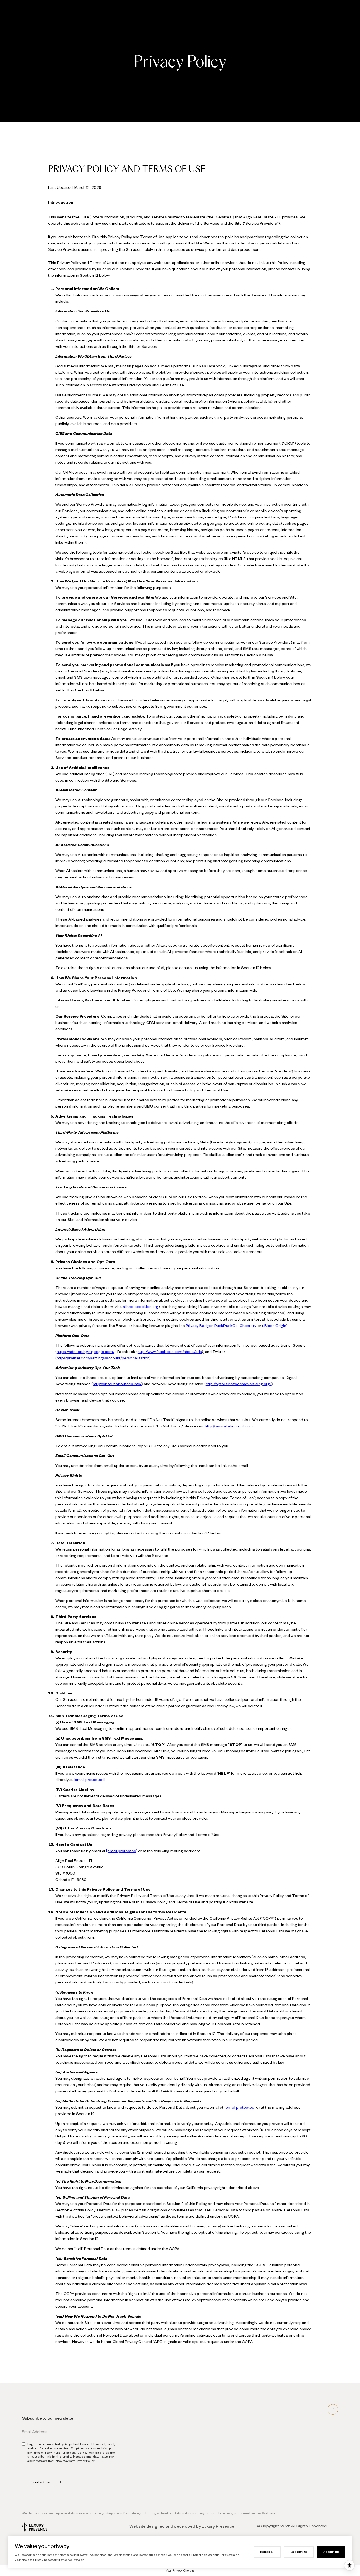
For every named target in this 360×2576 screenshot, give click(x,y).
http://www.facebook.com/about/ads (170, 1351)
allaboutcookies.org (141, 1306)
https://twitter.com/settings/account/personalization (103, 1358)
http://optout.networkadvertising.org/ (239, 1384)
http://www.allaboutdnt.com (229, 1426)
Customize (299, 2552)
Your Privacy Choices (180, 2570)
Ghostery (248, 1325)
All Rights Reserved (309, 2526)
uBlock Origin (274, 1325)
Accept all (331, 2552)
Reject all (267, 2552)
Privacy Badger (199, 1325)
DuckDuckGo (226, 1325)
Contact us (41, 2482)
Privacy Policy (85, 2461)
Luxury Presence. (218, 2526)
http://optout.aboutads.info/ (117, 1384)
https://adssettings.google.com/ (86, 1351)
